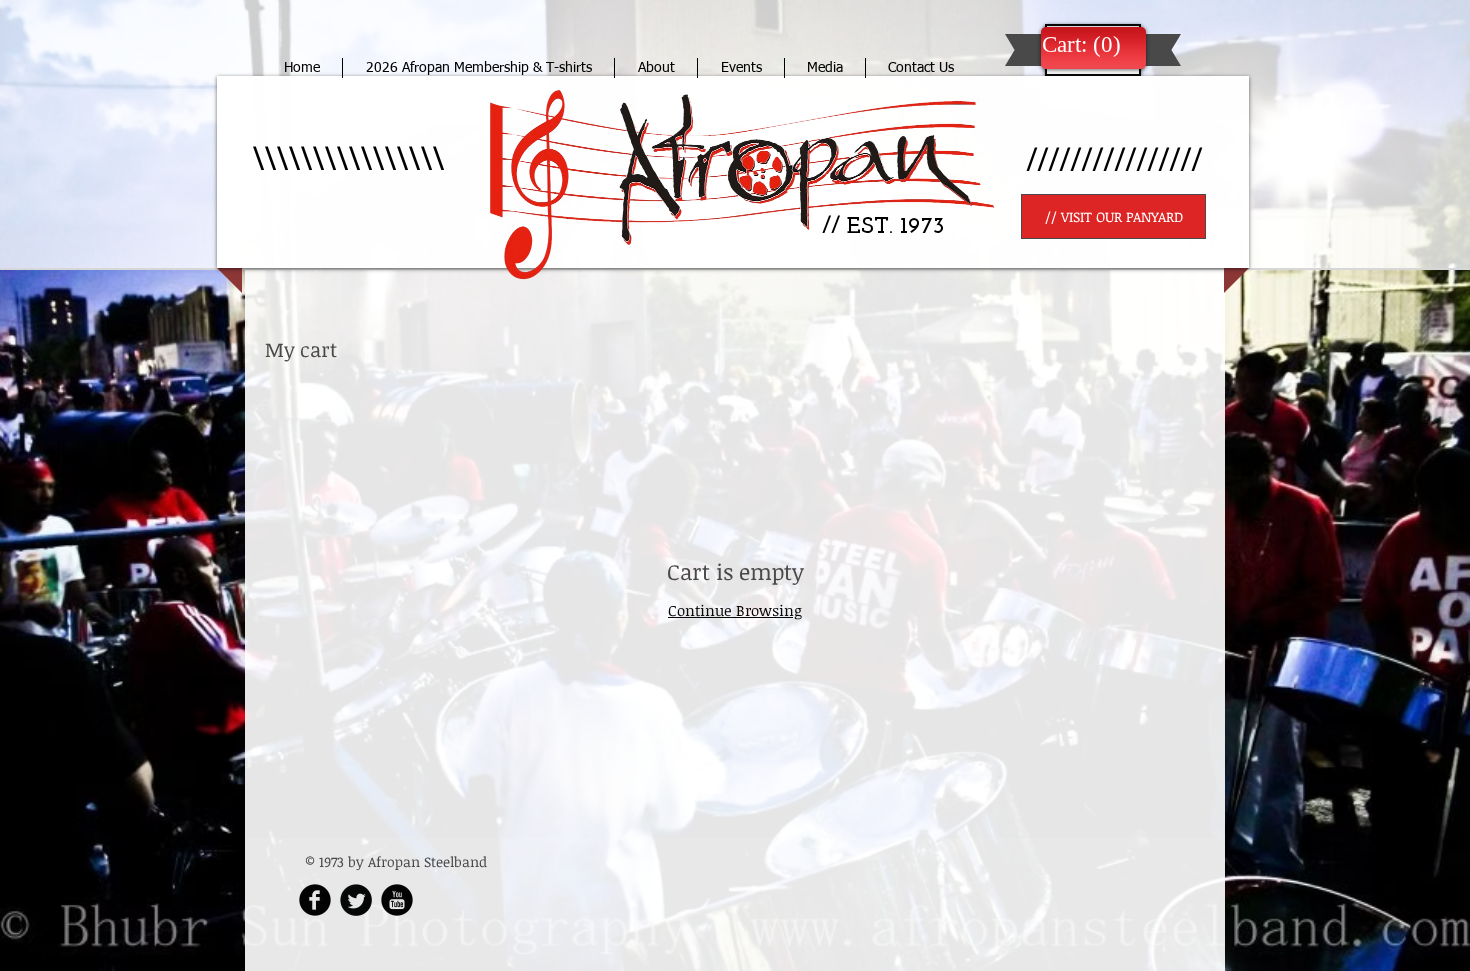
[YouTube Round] (397, 900)
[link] (1081, 44)
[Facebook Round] (315, 900)
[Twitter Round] (356, 900)
